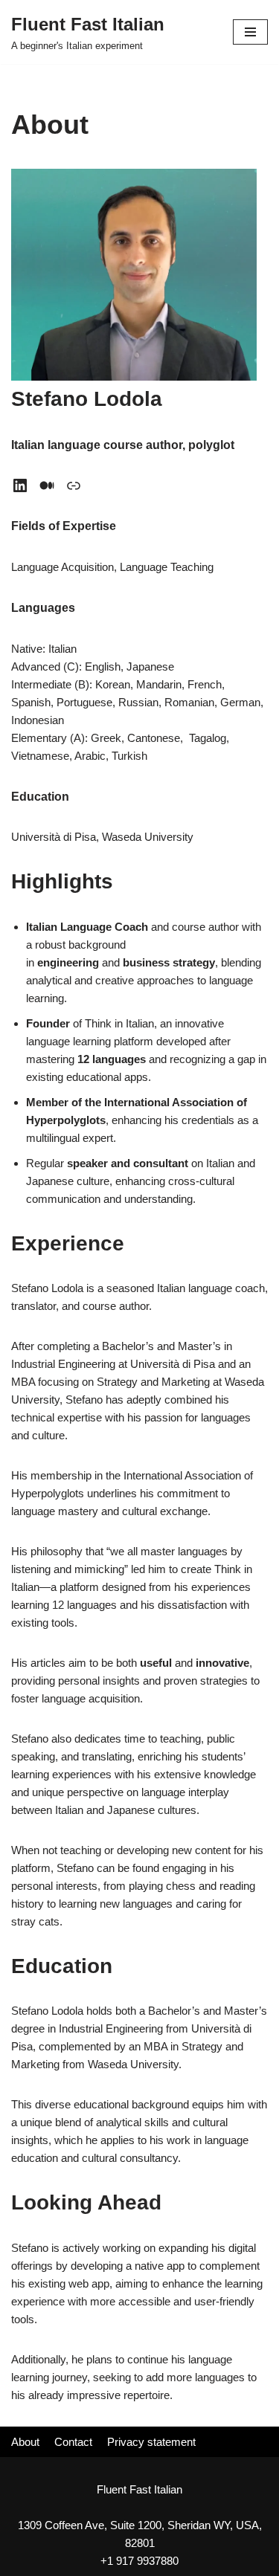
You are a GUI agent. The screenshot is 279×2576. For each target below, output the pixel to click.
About (25, 2442)
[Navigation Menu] (250, 32)
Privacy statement (151, 2442)
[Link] (74, 485)
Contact (73, 2442)
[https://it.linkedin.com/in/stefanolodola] (20, 485)
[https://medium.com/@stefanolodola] (47, 485)
